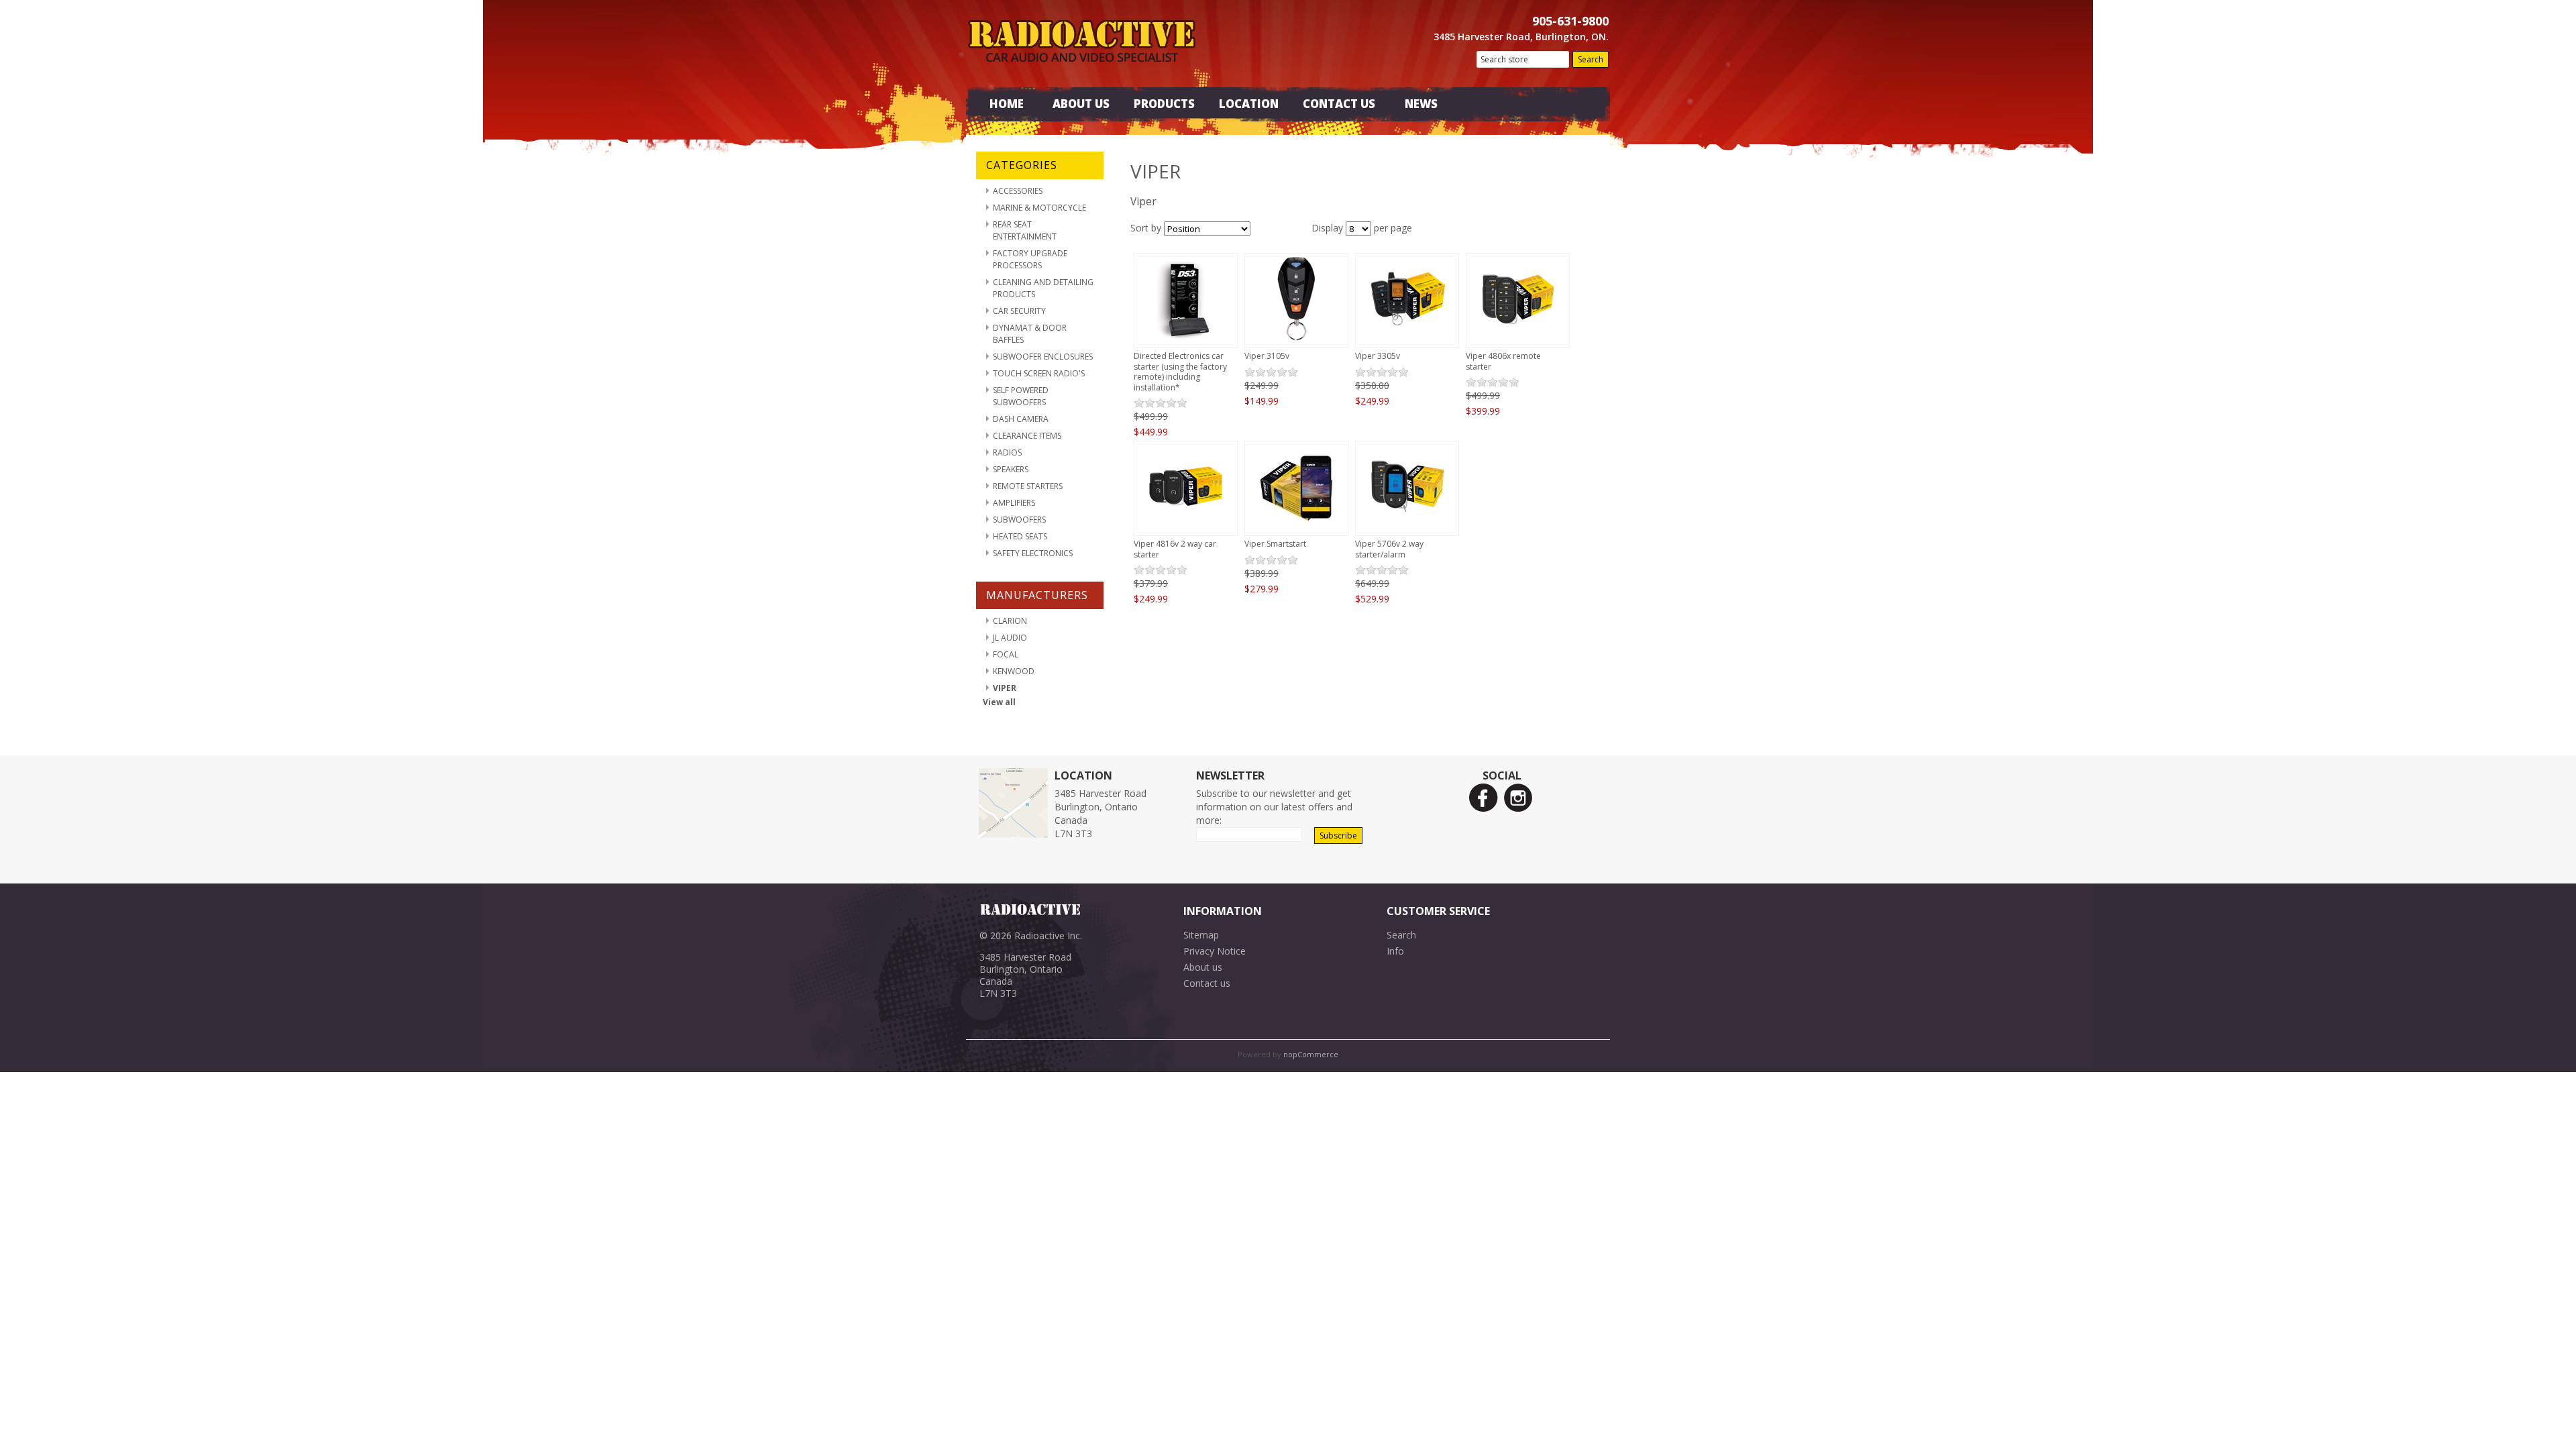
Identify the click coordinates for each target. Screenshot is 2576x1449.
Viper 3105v (1267, 356)
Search (1401, 935)
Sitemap (1201, 935)
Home (1007, 104)
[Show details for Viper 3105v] (1296, 340)
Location (1249, 104)
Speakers (1011, 469)
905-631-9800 (1570, 21)
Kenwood (1014, 671)
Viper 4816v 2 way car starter (1175, 549)
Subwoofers (1019, 520)
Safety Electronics (1033, 553)
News (1421, 104)
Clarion (1010, 621)
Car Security (1019, 311)
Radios (1007, 452)
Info (1395, 951)
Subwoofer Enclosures (1043, 357)
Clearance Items (1027, 436)
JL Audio (1010, 638)
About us (1203, 967)
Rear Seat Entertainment (1025, 230)
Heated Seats (1020, 536)
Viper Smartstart (1275, 544)
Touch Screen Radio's (1039, 373)
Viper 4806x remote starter (1503, 361)
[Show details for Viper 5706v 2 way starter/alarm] (1407, 528)
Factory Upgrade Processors (1030, 259)
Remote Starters (1028, 486)
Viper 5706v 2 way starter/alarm (1389, 549)
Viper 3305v (1378, 356)
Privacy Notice (1215, 951)
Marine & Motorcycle (1039, 208)
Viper (1005, 688)
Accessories (1018, 191)
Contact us (1207, 983)
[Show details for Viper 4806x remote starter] (1518, 340)
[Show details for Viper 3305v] (1407, 340)
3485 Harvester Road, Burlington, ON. (1521, 37)
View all (999, 702)
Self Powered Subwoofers (1021, 396)
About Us (1081, 104)
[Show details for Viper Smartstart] (1296, 528)
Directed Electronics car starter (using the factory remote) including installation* (1180, 372)
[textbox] (1523, 59)
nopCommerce (1311, 1054)
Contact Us (1339, 104)
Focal (1006, 654)
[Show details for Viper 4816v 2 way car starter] (1186, 528)
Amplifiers (1014, 503)
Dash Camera (1021, 419)
